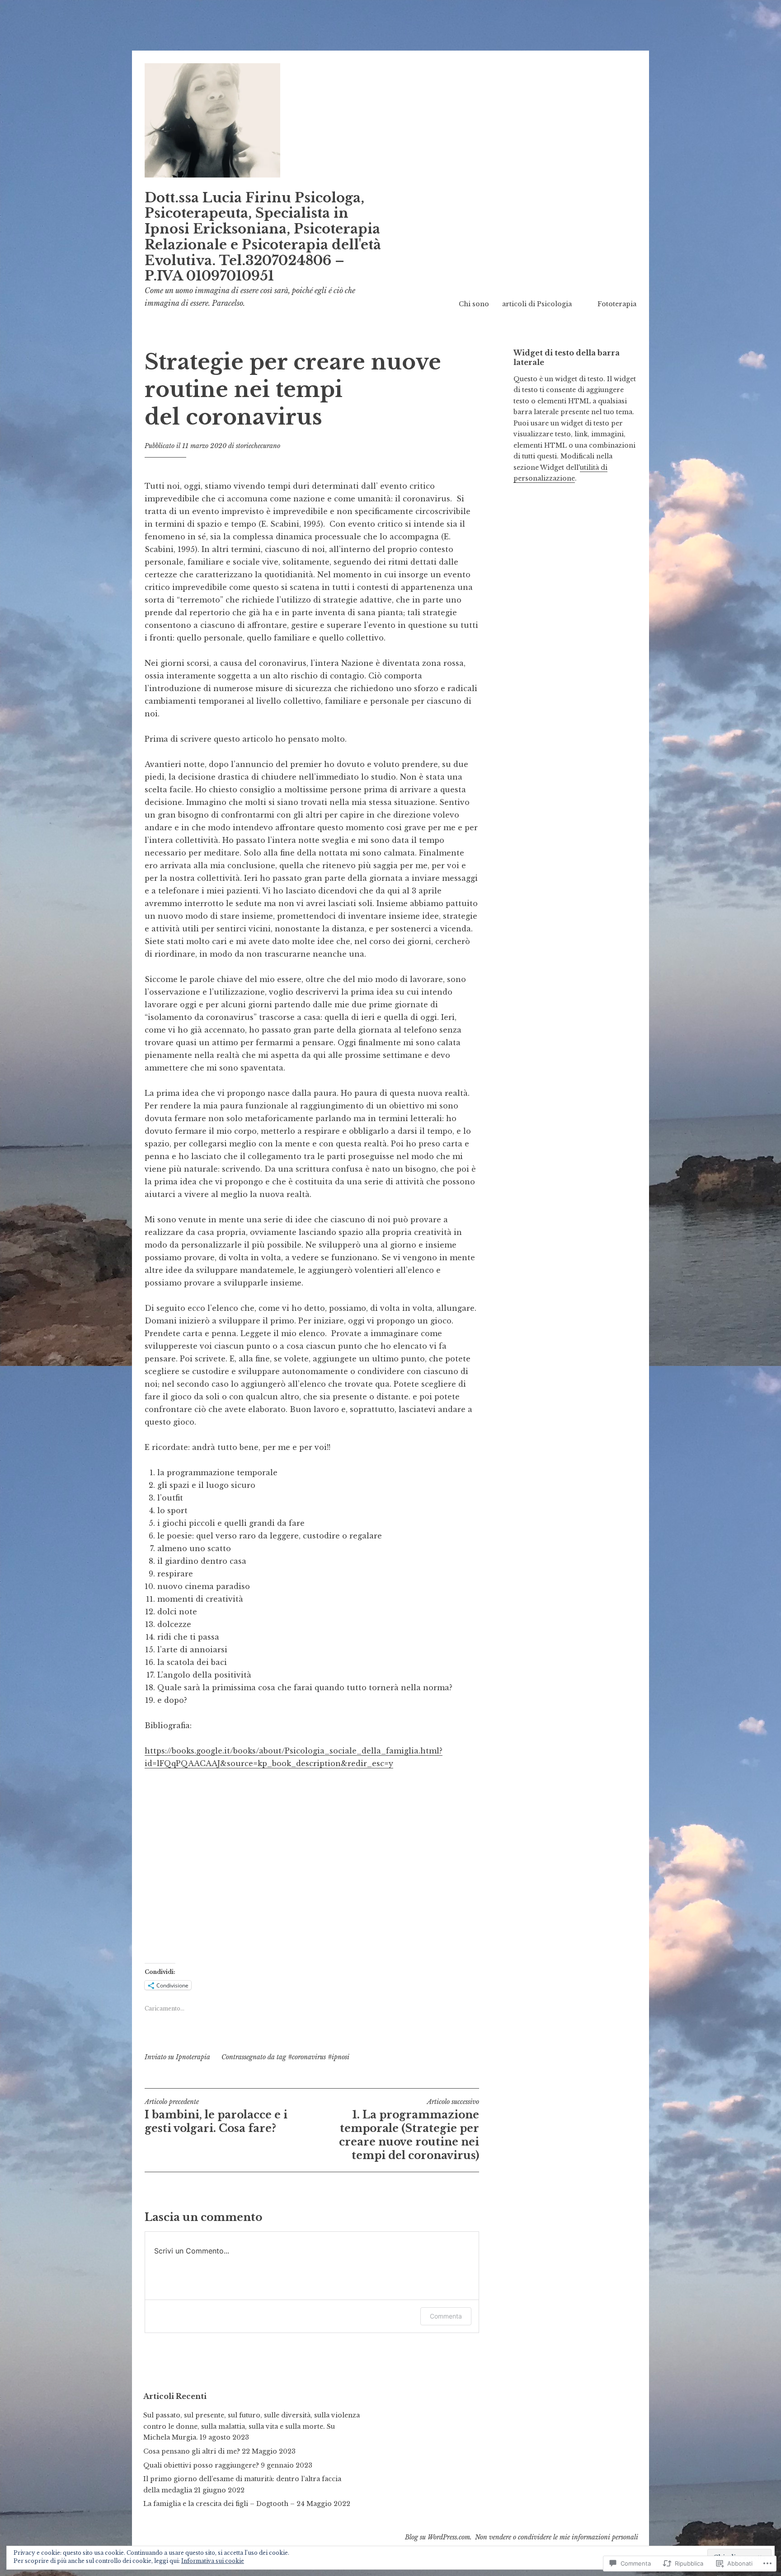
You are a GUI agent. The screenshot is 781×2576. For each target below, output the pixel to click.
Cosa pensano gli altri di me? (192, 2451)
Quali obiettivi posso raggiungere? (201, 2465)
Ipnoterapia (193, 2057)
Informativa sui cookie (213, 2561)
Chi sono (474, 304)
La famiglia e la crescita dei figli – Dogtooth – (219, 2504)
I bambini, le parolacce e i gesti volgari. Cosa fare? (216, 2116)
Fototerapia (617, 304)
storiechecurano (258, 446)
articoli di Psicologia (537, 304)
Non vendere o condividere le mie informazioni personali (557, 2537)
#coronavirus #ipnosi (319, 2057)
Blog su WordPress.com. (438, 2537)
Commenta (446, 2316)
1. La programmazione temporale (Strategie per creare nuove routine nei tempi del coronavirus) (409, 2130)
